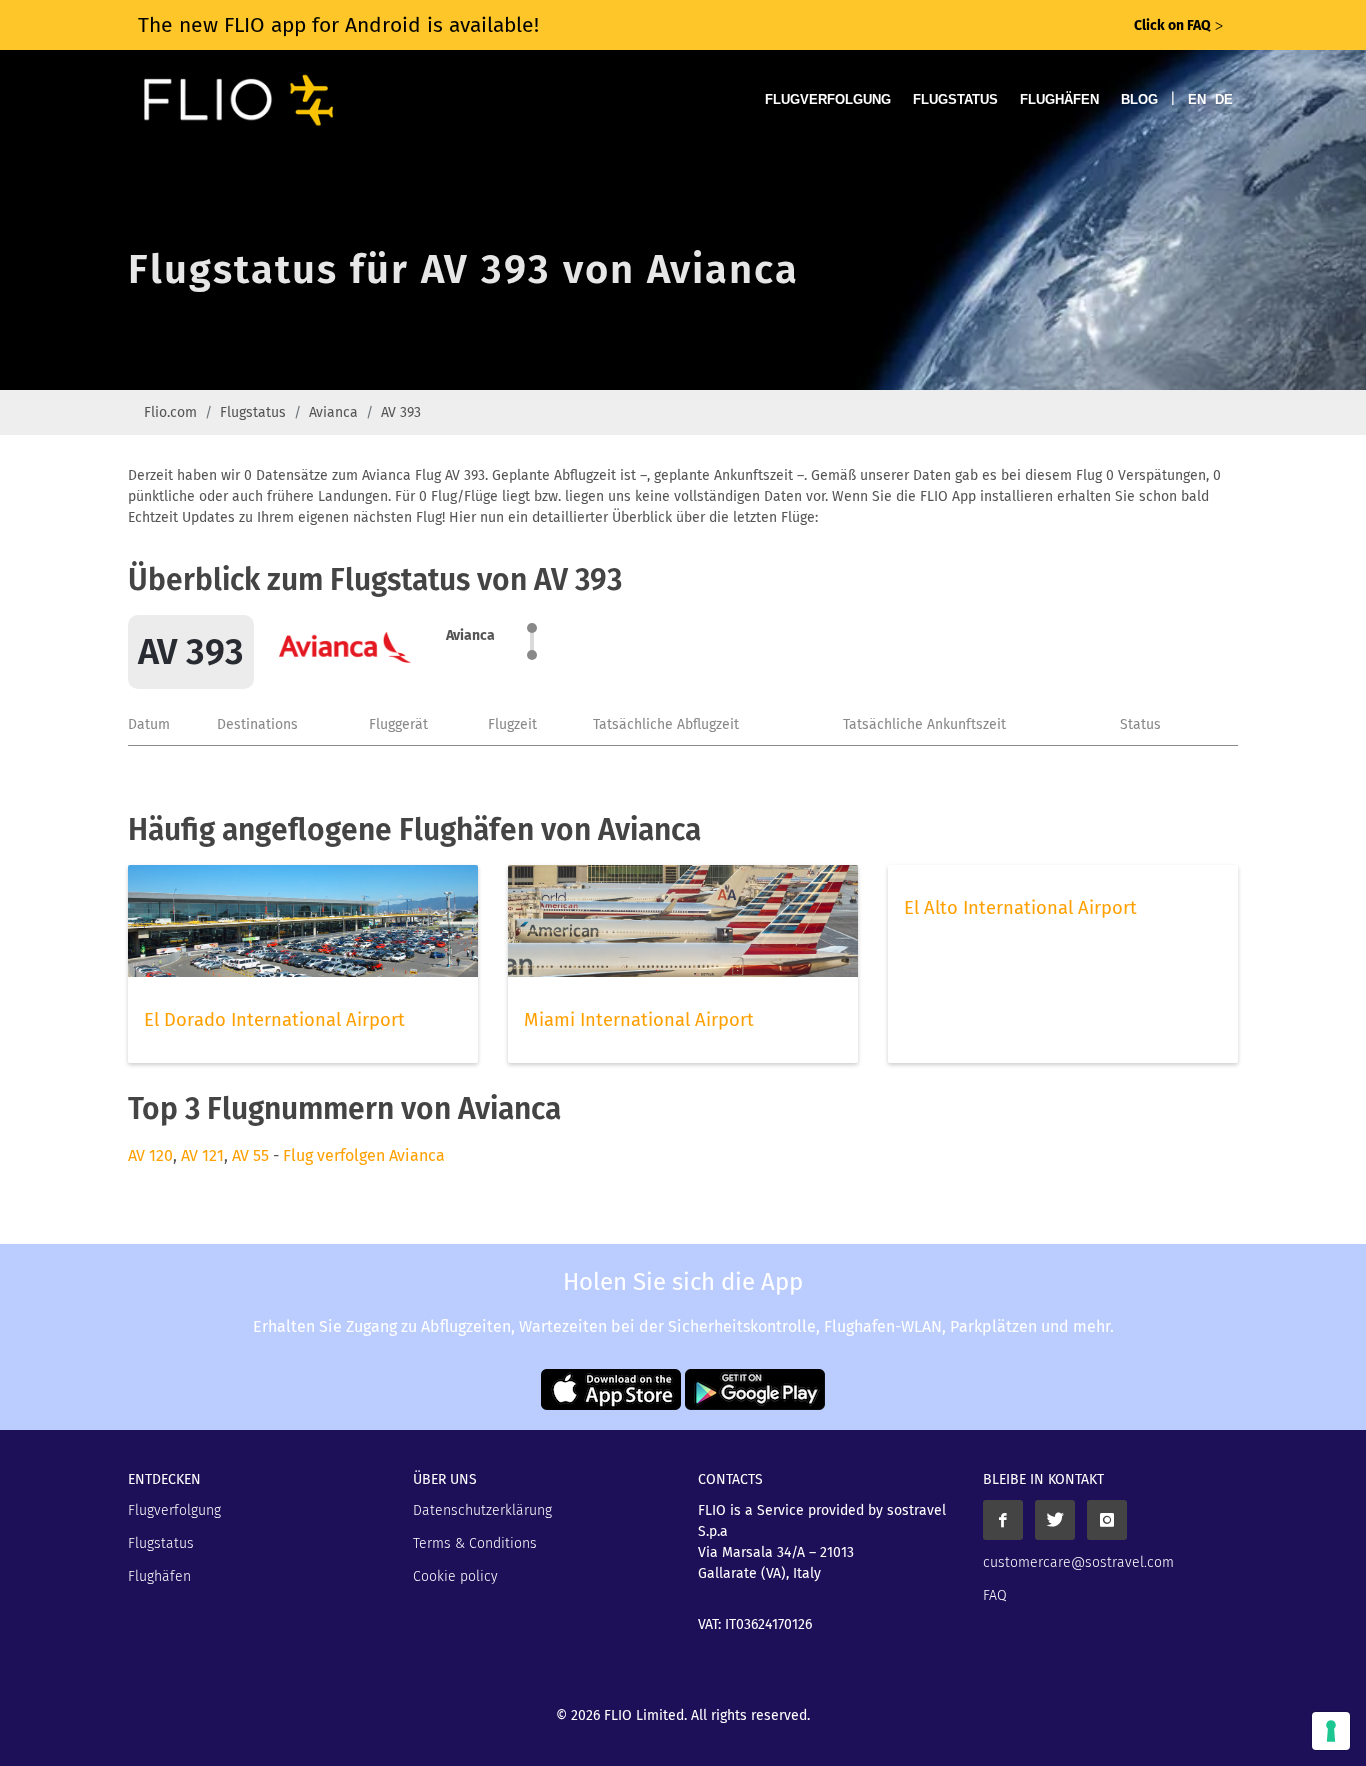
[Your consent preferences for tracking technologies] (1331, 1731)
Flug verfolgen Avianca (364, 1155)
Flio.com (170, 412)
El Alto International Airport (1020, 908)
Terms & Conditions (475, 1543)
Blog (1139, 99)
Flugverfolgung (828, 99)
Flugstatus (955, 99)
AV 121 (202, 1155)
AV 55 (250, 1155)
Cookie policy (455, 1576)
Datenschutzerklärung (482, 1510)
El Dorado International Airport (274, 1020)
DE (1224, 99)
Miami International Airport (639, 1020)
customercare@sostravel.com (1078, 1562)
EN (1197, 99)
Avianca (333, 412)
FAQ (995, 1595)
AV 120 (150, 1155)
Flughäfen (1059, 99)
